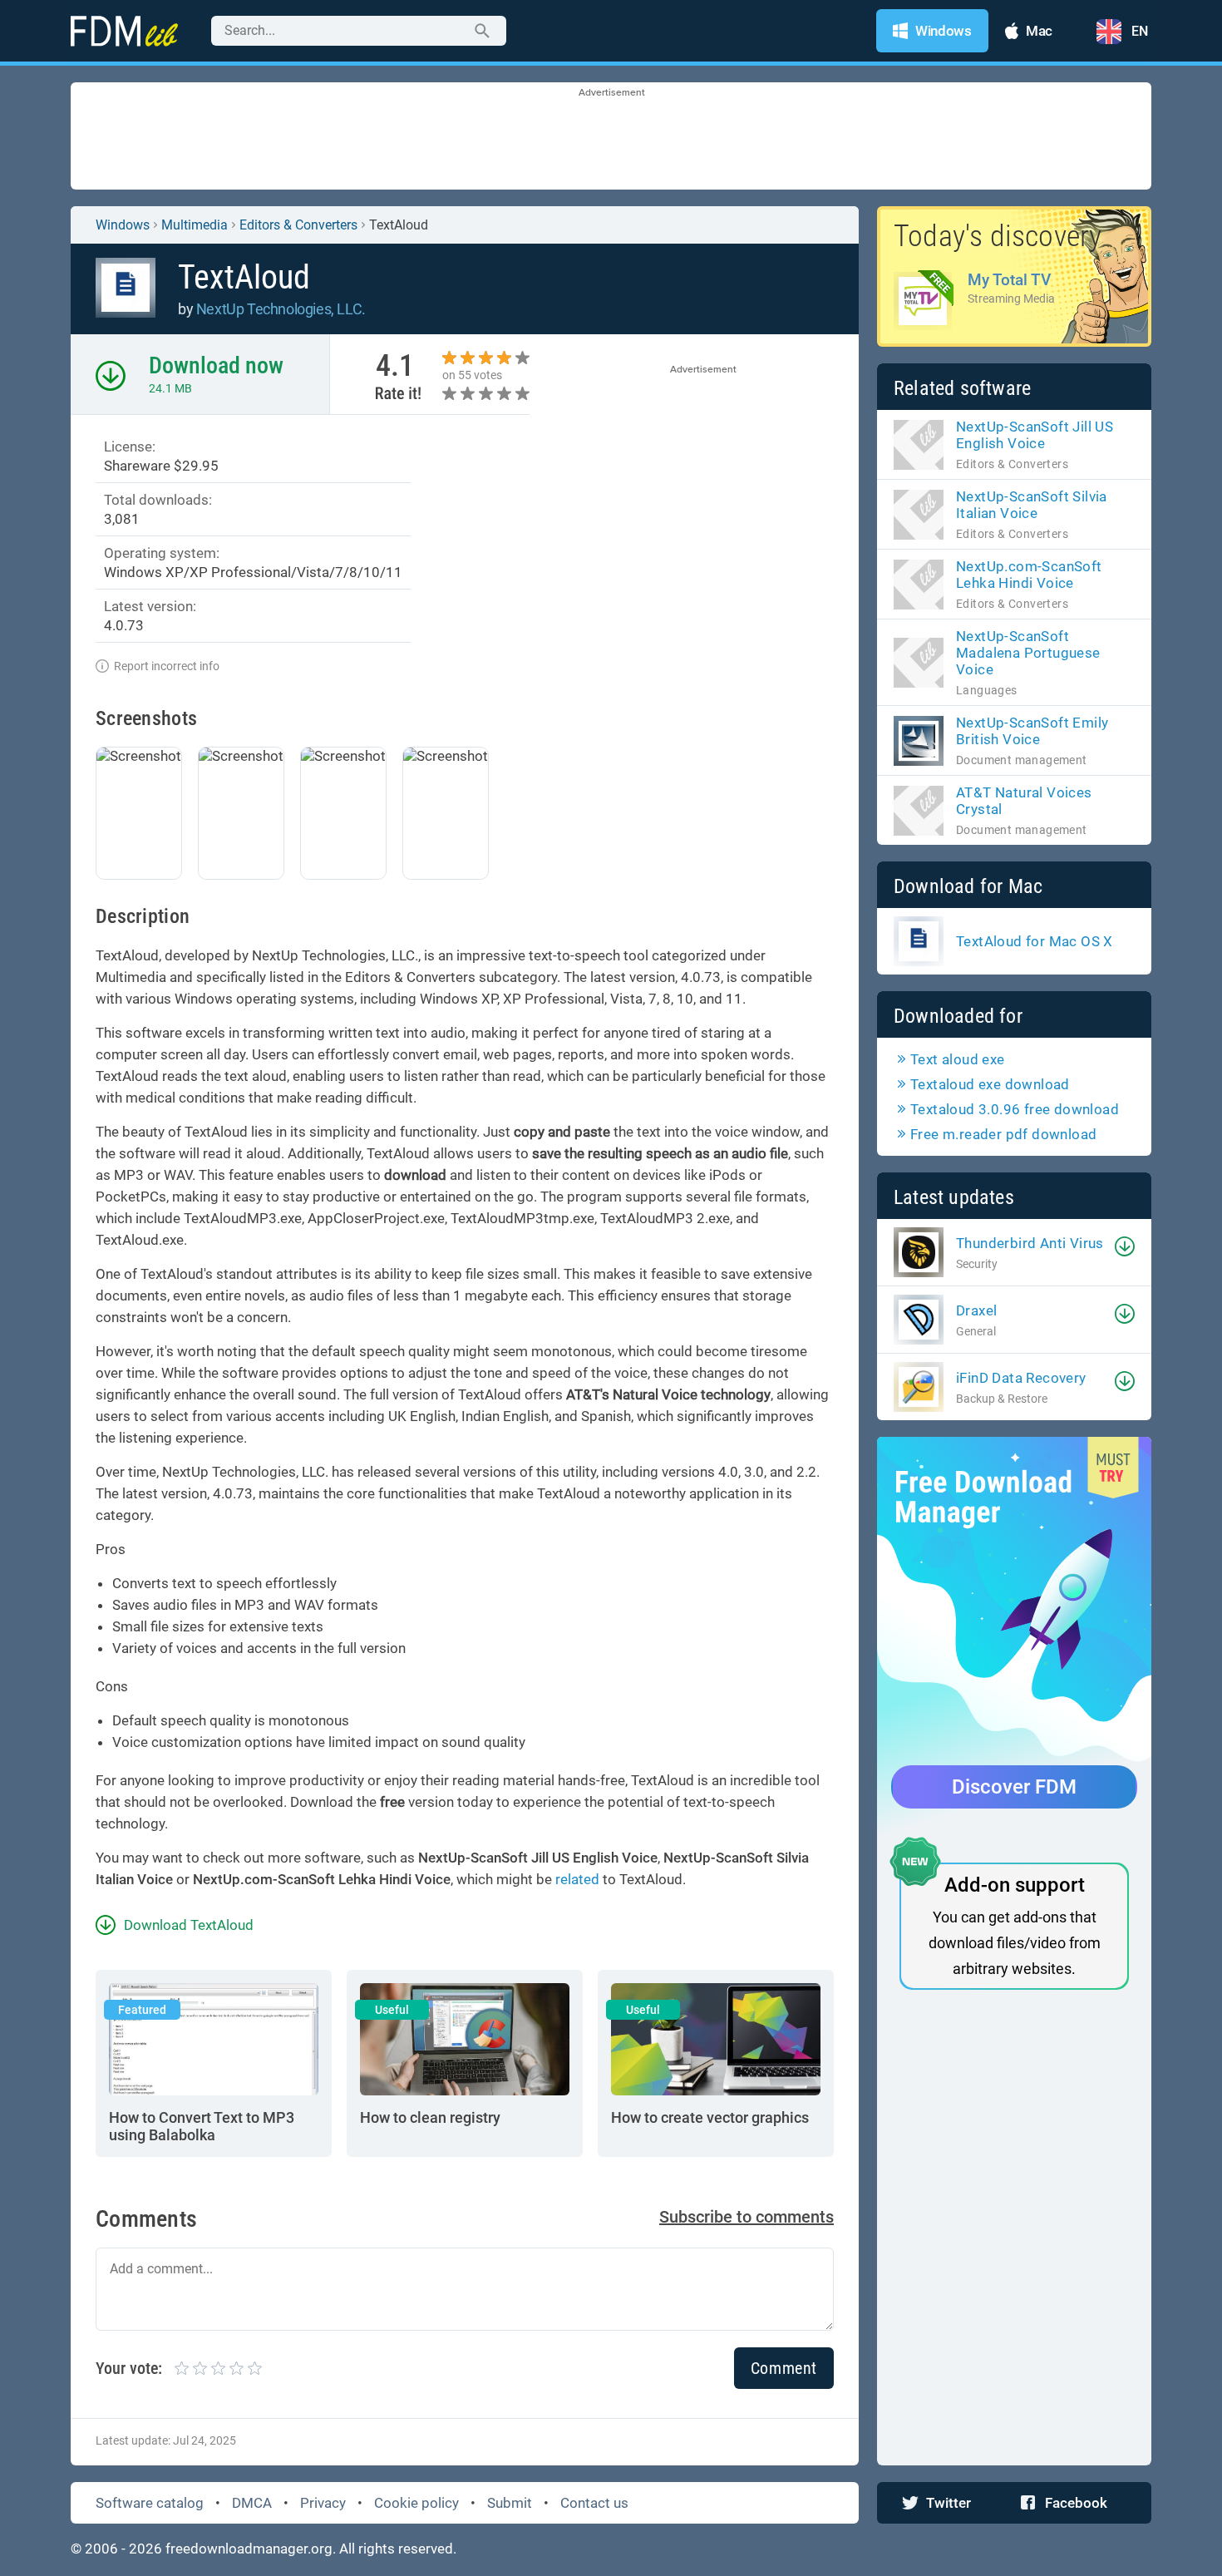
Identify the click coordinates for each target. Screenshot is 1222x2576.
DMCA (252, 2503)
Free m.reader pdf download (1003, 1134)
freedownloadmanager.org (249, 2549)
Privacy (323, 2503)
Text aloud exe (958, 1059)
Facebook (1076, 2503)
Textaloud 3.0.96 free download (1015, 1109)
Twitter (949, 2503)
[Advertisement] (611, 137)
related (577, 1879)
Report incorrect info (167, 666)
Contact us (594, 2503)
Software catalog (150, 2503)
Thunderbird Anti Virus (1030, 1243)
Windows (123, 225)
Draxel (976, 1310)
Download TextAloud (189, 1925)
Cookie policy (416, 2503)
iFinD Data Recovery (1021, 1378)
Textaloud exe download (990, 1084)
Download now (216, 365)
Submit (510, 2503)
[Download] (1125, 1246)
